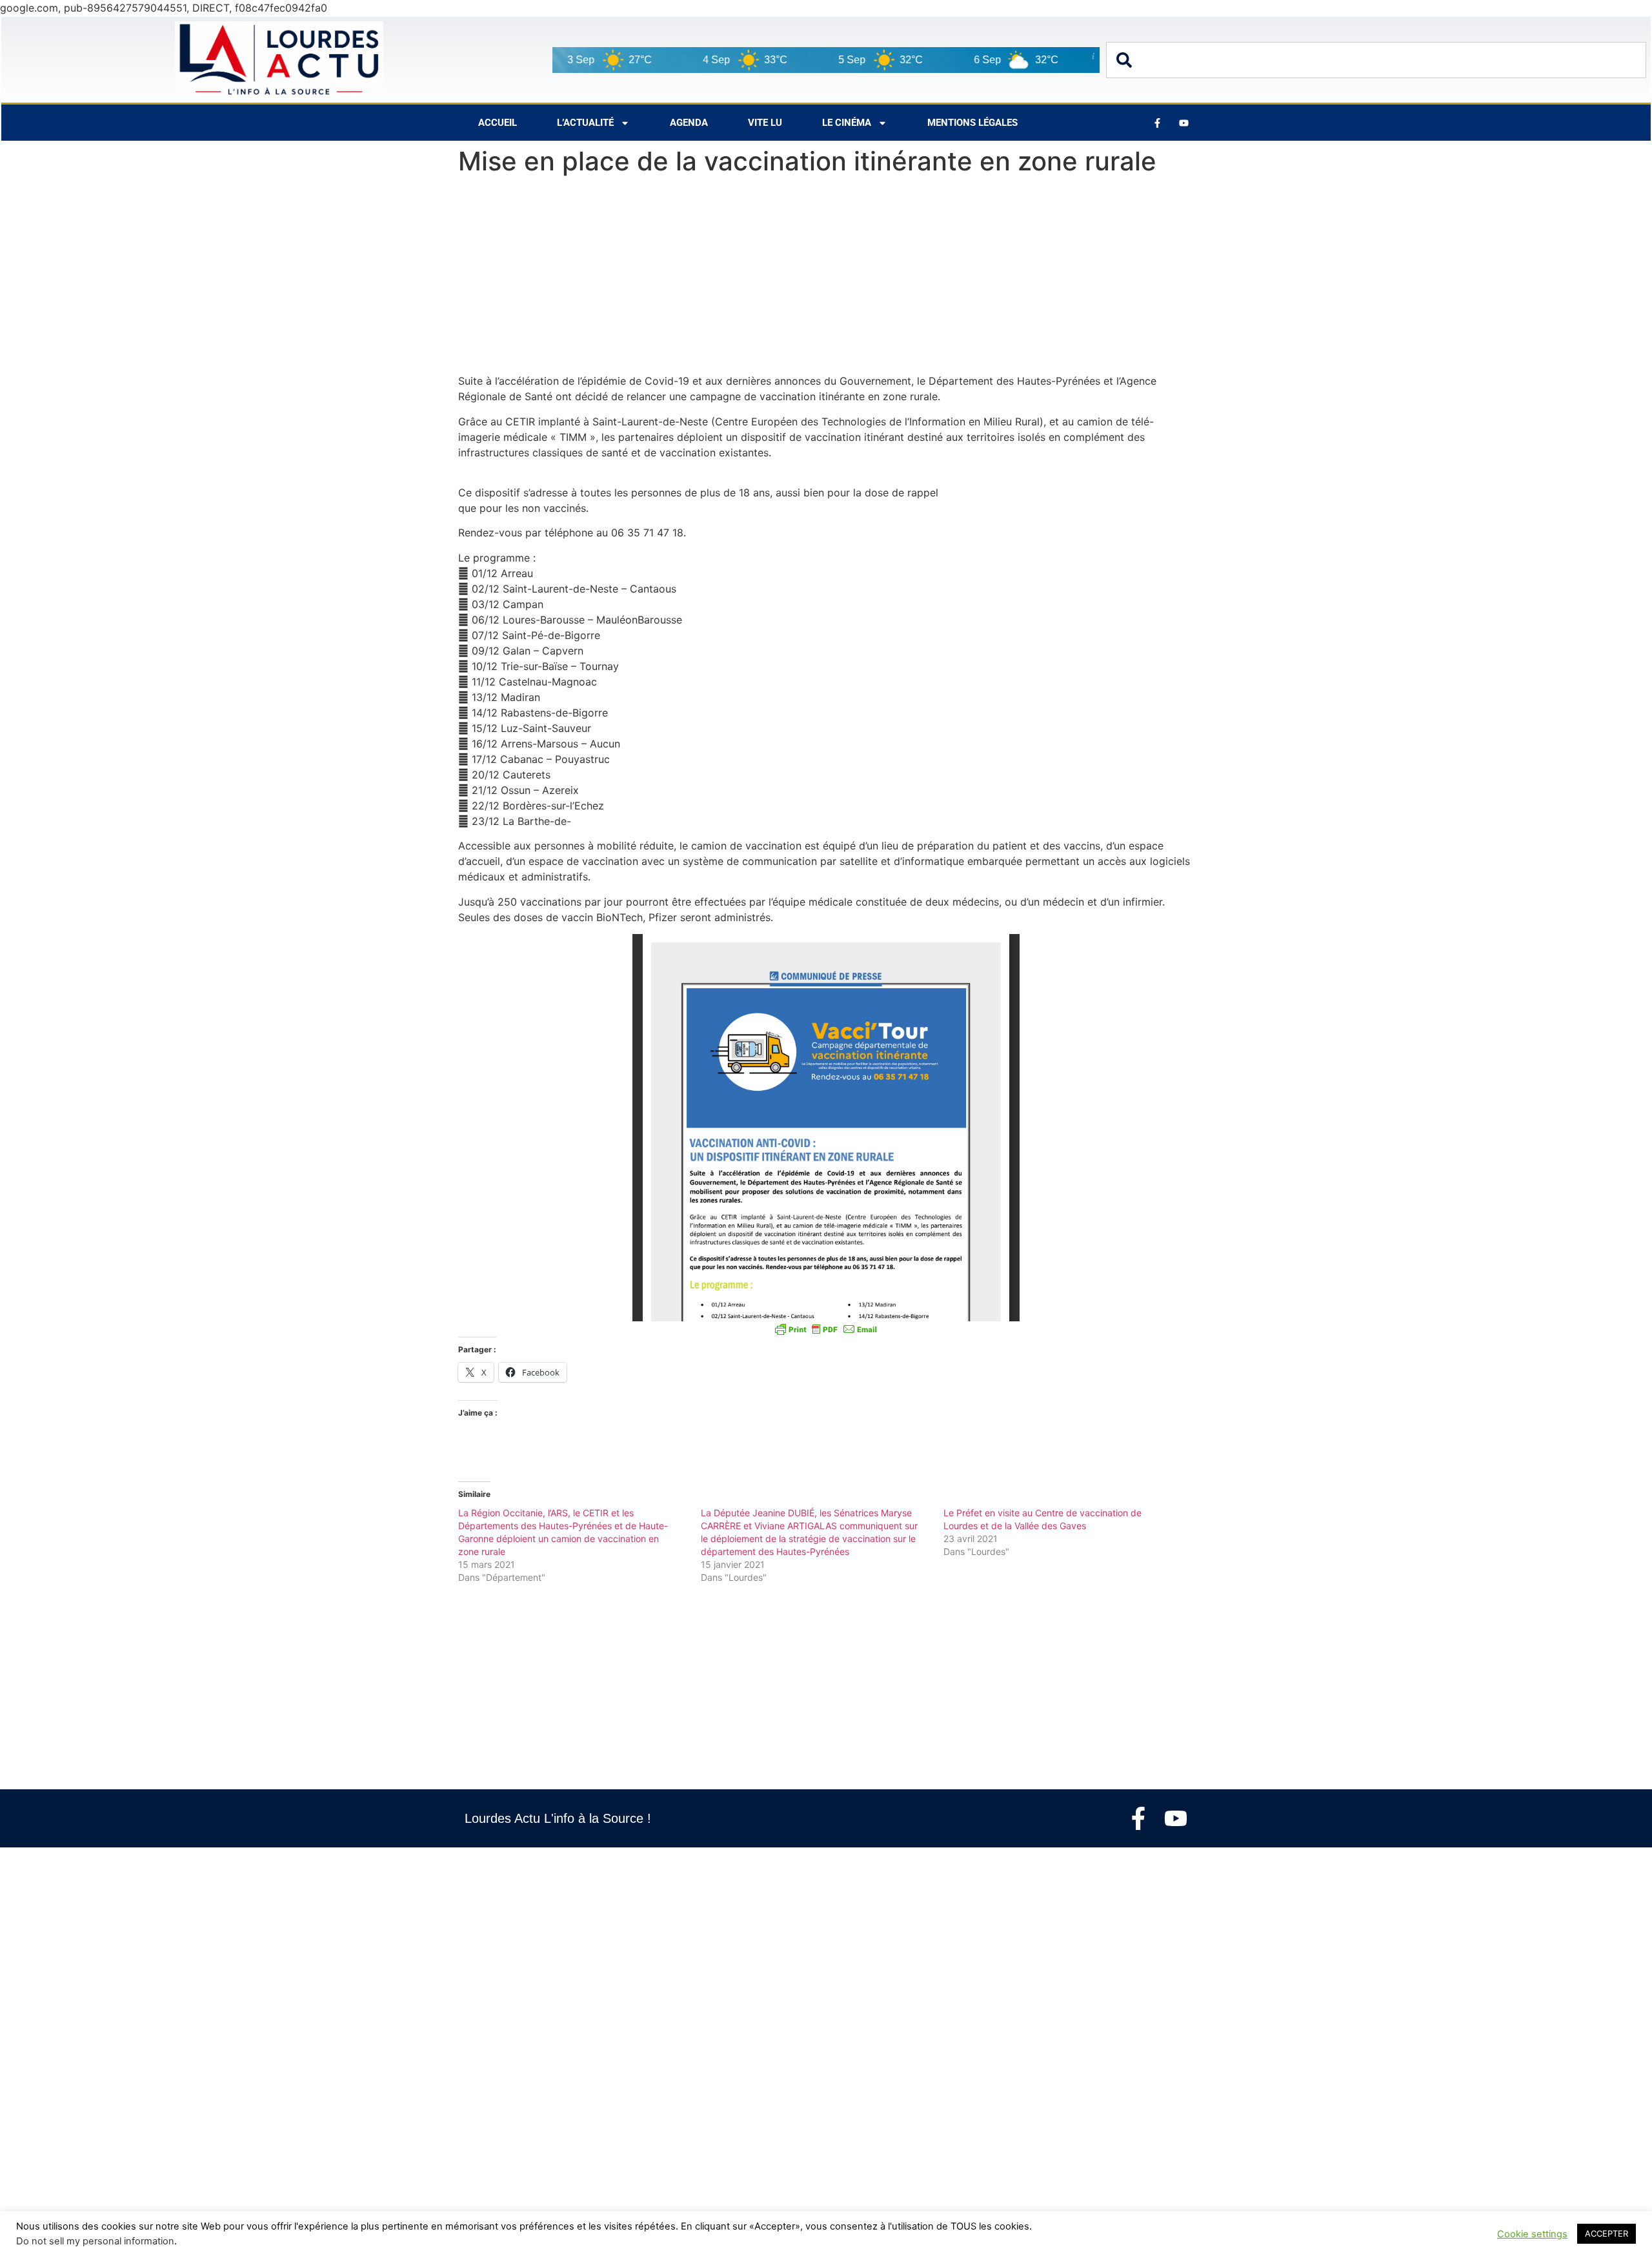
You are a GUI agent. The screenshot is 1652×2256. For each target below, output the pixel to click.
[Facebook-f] (1138, 1818)
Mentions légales (972, 123)
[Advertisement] (826, 278)
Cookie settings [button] (1532, 2234)
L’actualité (585, 123)
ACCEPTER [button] (1607, 2233)
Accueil (498, 123)
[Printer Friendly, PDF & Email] (826, 1329)
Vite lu (765, 123)
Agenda (689, 123)
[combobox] (1376, 60)
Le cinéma (847, 123)
